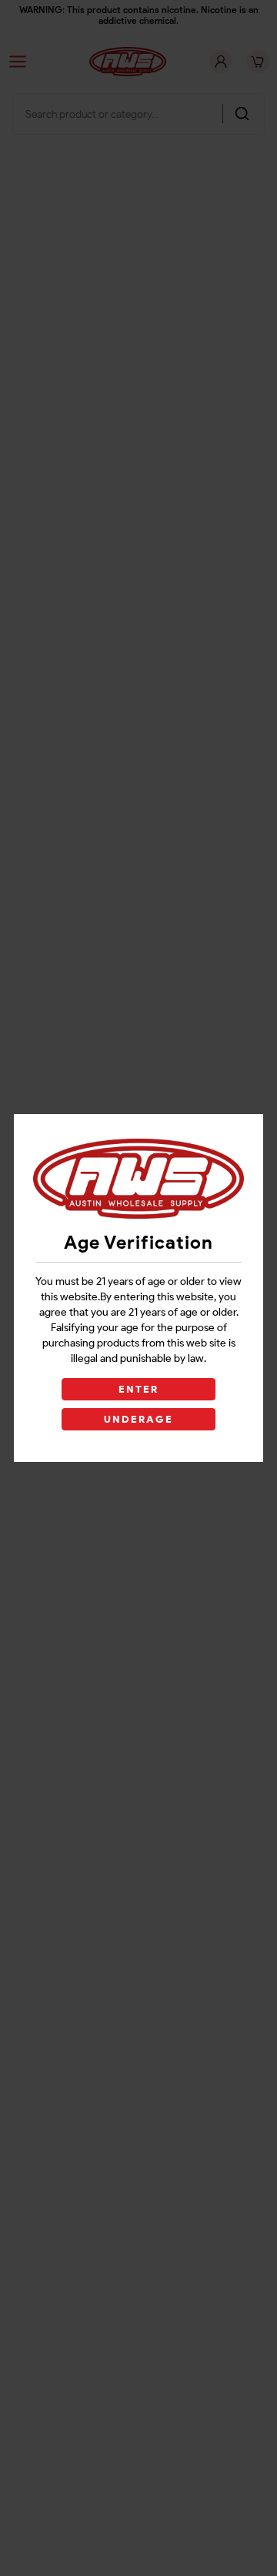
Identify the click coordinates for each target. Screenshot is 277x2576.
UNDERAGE (139, 1419)
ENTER (138, 1389)
